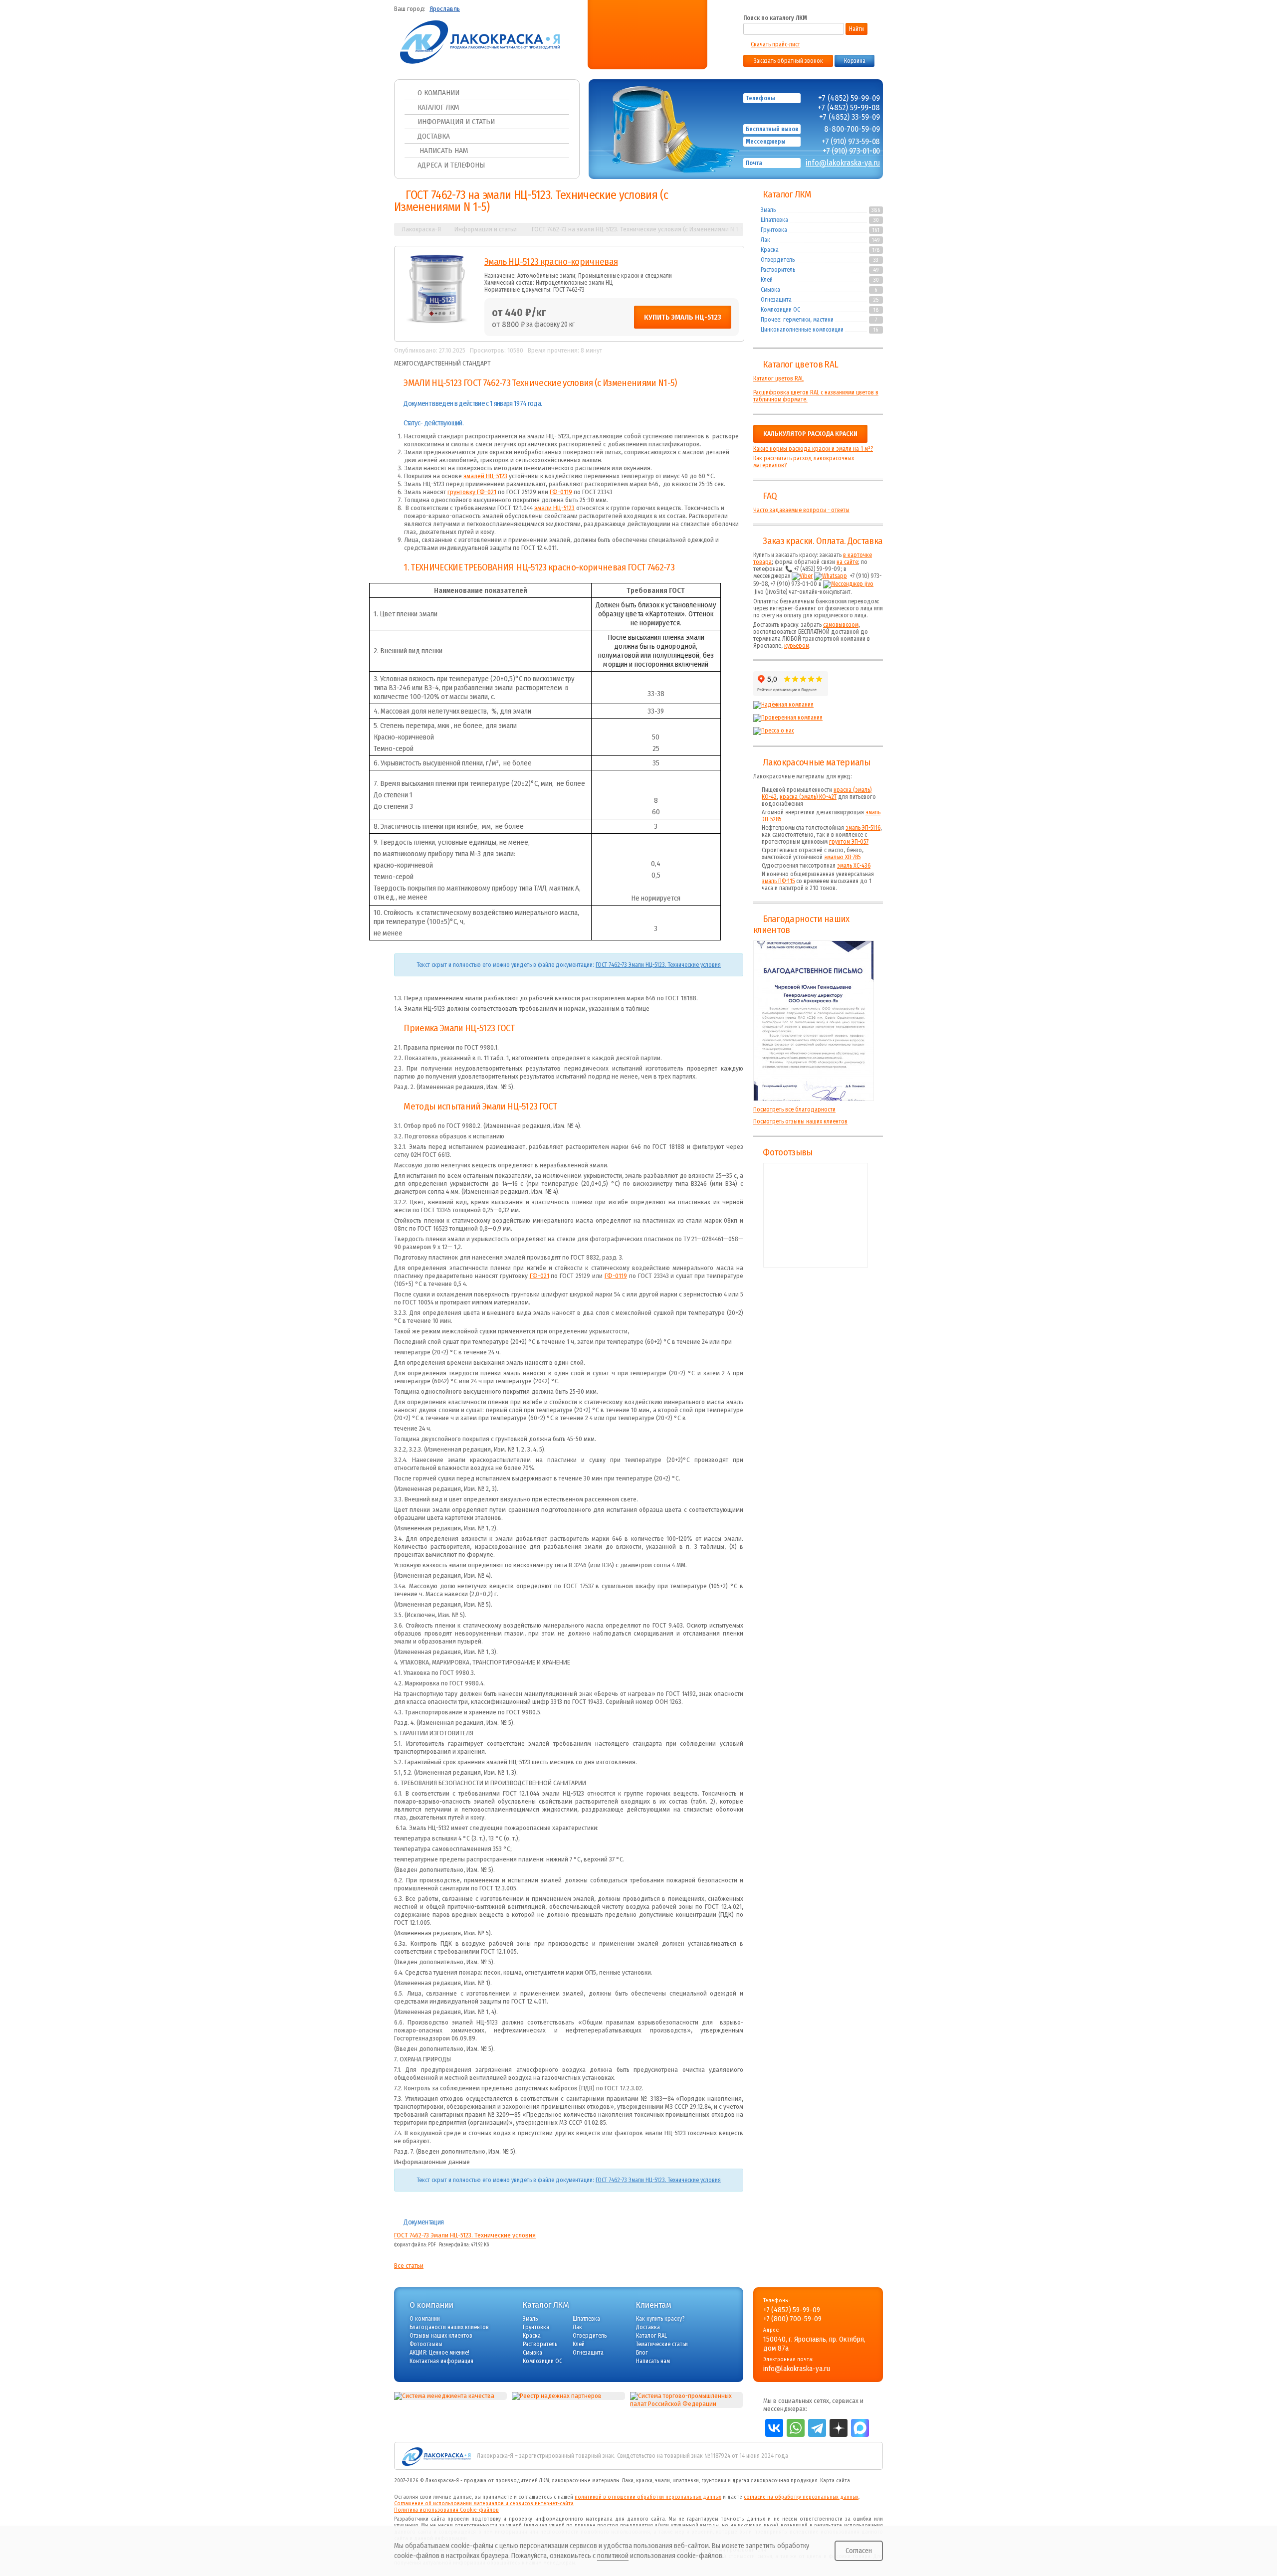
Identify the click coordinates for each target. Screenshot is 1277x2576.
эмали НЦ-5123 (554, 508)
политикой (613, 2556)
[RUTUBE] (642, 41)
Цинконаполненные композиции (802, 330)
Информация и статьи (456, 122)
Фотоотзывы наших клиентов (816, 1215)
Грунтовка (774, 230)
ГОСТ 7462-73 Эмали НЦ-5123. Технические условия (658, 965)
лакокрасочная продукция (784, 2481)
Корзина (855, 61)
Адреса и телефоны (451, 165)
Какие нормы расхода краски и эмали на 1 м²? (813, 449)
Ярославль (445, 9)
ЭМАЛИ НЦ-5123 (432, 383)
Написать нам (443, 151)
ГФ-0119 (561, 492)
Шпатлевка (774, 220)
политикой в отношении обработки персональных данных (648, 2497)
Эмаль (768, 210)
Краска (770, 250)
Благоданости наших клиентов (449, 2327)
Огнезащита (776, 300)
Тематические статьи (662, 2344)
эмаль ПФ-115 (778, 881)
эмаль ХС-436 (854, 866)
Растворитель (778, 270)
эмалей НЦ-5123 (485, 476)
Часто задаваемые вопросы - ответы (801, 510)
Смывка (770, 290)
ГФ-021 (539, 1276)
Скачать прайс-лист (775, 44)
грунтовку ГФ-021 (472, 492)
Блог (642, 2353)
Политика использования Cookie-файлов (446, 2510)
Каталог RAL (651, 2336)
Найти (856, 29)
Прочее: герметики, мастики (797, 320)
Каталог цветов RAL (800, 365)
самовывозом (841, 625)
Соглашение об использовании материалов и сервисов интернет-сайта (484, 2503)
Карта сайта (835, 2481)
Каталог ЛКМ (438, 107)
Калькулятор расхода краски (810, 434)
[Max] (660, 41)
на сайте (847, 562)
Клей (767, 280)
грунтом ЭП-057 (849, 842)
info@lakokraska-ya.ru (843, 163)
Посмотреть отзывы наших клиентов (800, 1121)
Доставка (434, 136)
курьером (797, 646)
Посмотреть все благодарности (794, 1109)
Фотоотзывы (787, 1152)
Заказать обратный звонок (788, 61)
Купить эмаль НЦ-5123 (683, 317)
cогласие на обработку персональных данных (801, 2497)
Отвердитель (778, 260)
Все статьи (409, 2266)
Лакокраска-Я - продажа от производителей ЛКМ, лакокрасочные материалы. (523, 2481)
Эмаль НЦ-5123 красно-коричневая (551, 262)
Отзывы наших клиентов (814, 1021)
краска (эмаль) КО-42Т (808, 797)
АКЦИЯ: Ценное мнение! (439, 2353)
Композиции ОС (780, 310)
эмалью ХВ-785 (842, 857)
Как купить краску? (660, 2319)
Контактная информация (441, 2361)
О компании (438, 93)
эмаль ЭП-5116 (863, 828)
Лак (765, 240)
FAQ (770, 496)
